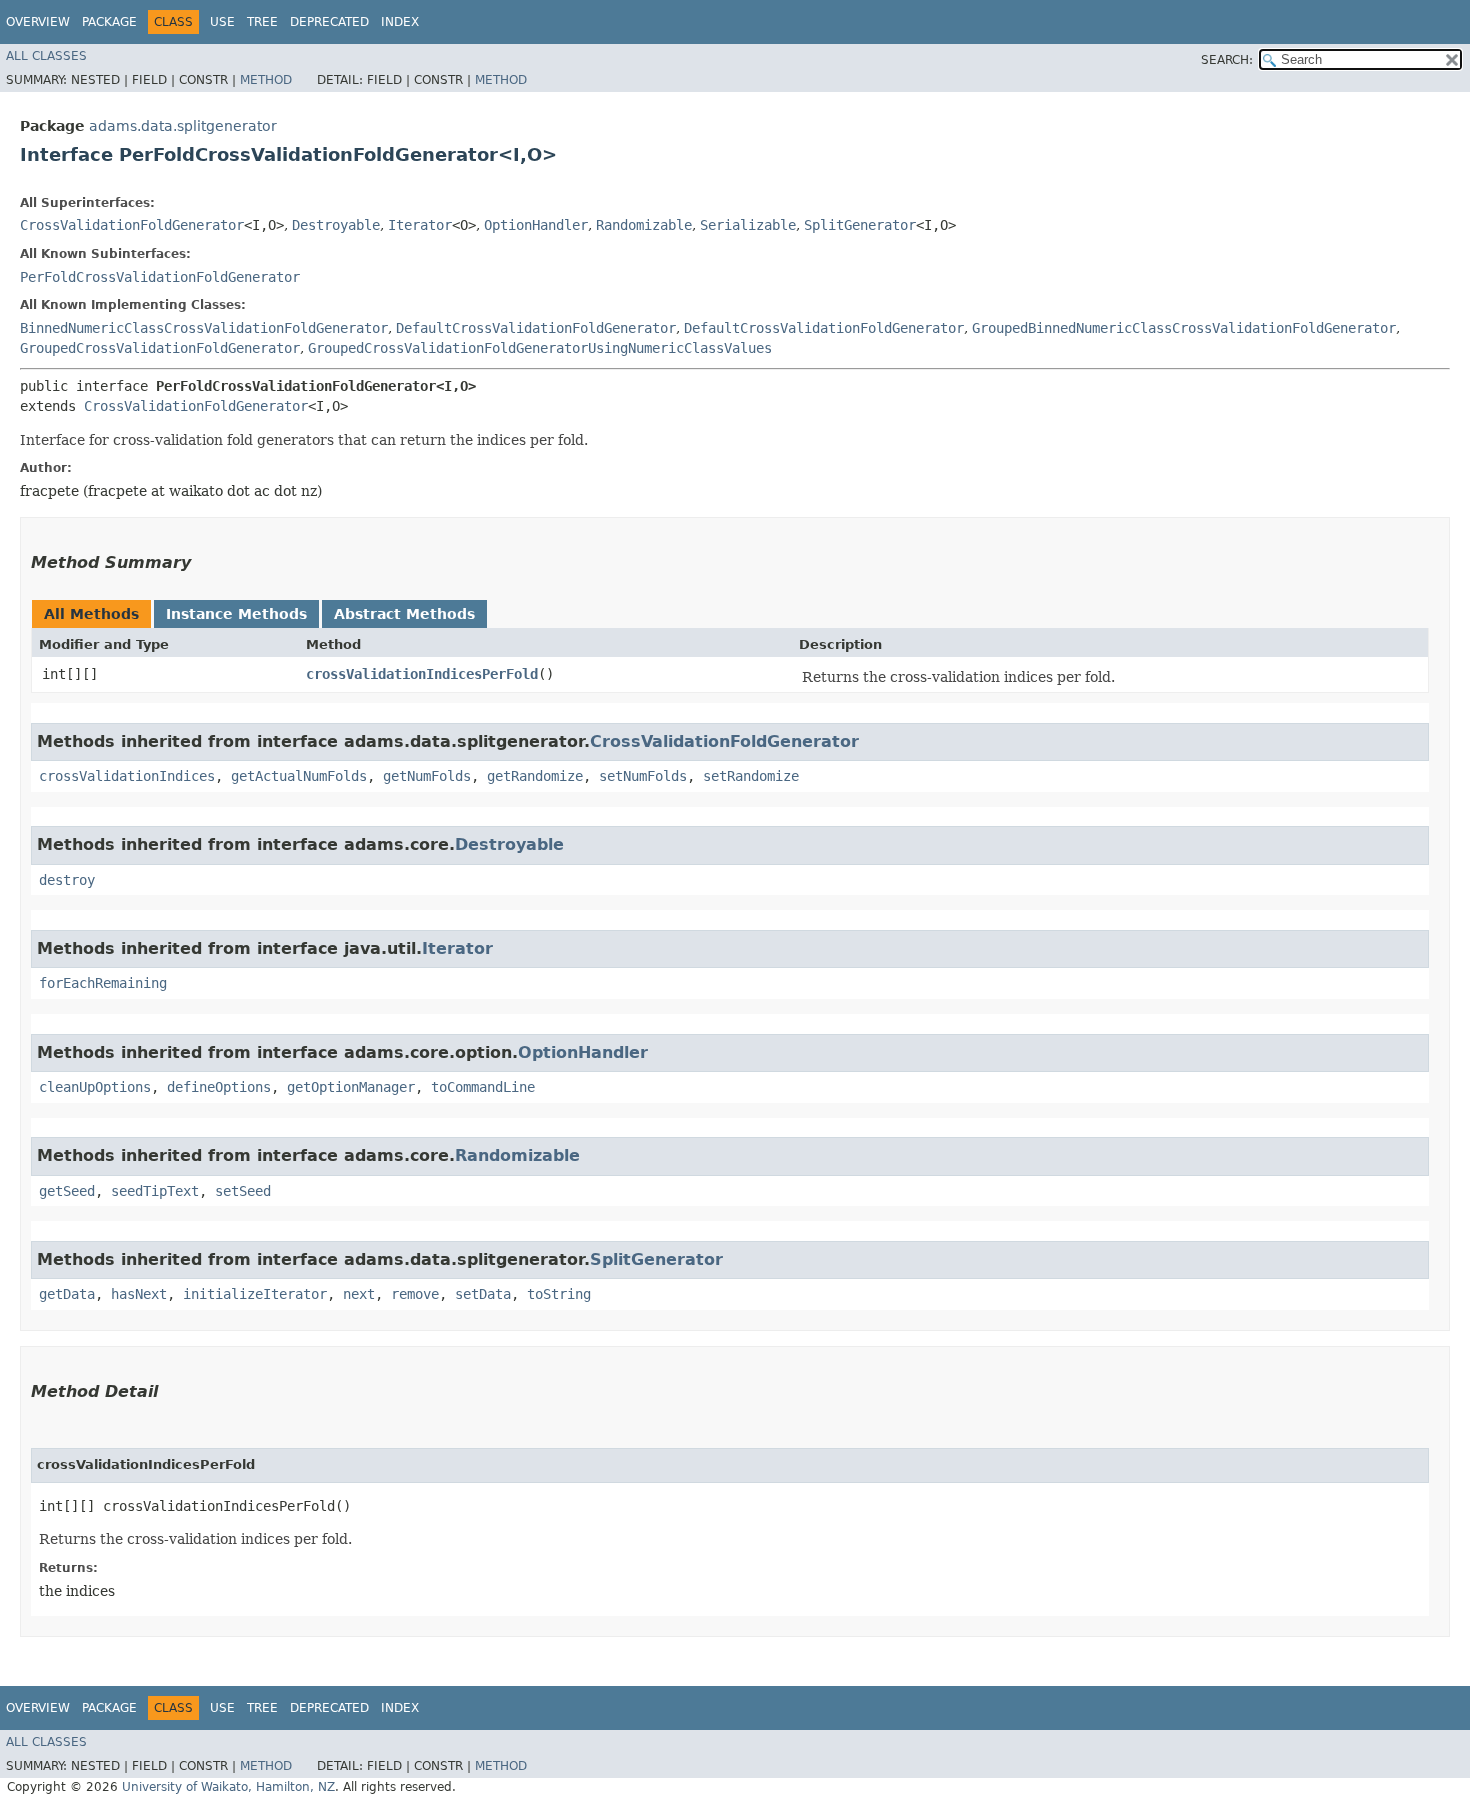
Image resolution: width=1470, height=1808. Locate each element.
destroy (67, 880)
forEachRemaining (103, 983)
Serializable (748, 225)
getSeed (67, 1191)
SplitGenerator (860, 225)
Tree (262, 22)
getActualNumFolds (299, 776)
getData (67, 1294)
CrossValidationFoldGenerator (132, 225)
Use (222, 22)
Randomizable (644, 225)
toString (559, 1294)
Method (266, 80)
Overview (38, 22)
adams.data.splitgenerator (183, 126)
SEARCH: (1227, 60)
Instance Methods (236, 614)
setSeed (243, 1191)
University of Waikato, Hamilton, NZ (228, 1787)
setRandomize (751, 776)
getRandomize (535, 776)
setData (483, 1294)
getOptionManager (351, 1087)
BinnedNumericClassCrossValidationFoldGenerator (204, 328)
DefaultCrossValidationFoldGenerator (536, 328)
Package (109, 22)
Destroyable (336, 225)
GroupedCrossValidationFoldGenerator (160, 348)
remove (415, 1294)
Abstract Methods (404, 614)
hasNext (139, 1294)
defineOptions (219, 1087)
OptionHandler (536, 225)
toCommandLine (483, 1087)
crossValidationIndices (127, 776)
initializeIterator (255, 1294)
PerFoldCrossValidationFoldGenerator (160, 277)
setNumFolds (643, 776)
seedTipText (155, 1191)
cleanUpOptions (95, 1087)
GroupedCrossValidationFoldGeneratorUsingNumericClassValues (540, 348)
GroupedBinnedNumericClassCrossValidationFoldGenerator (1184, 328)
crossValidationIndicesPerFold (422, 674)
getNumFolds (427, 776)
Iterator (420, 225)
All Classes (46, 56)
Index (400, 22)
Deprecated (329, 22)
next (359, 1294)
